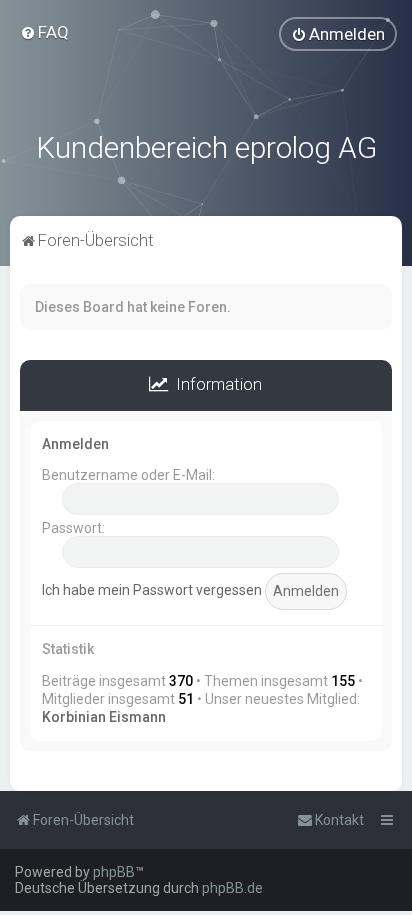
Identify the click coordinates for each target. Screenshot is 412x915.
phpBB (114, 872)
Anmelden (75, 444)
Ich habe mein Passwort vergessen (152, 590)
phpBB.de (232, 888)
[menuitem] (44, 32)
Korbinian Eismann (104, 717)
